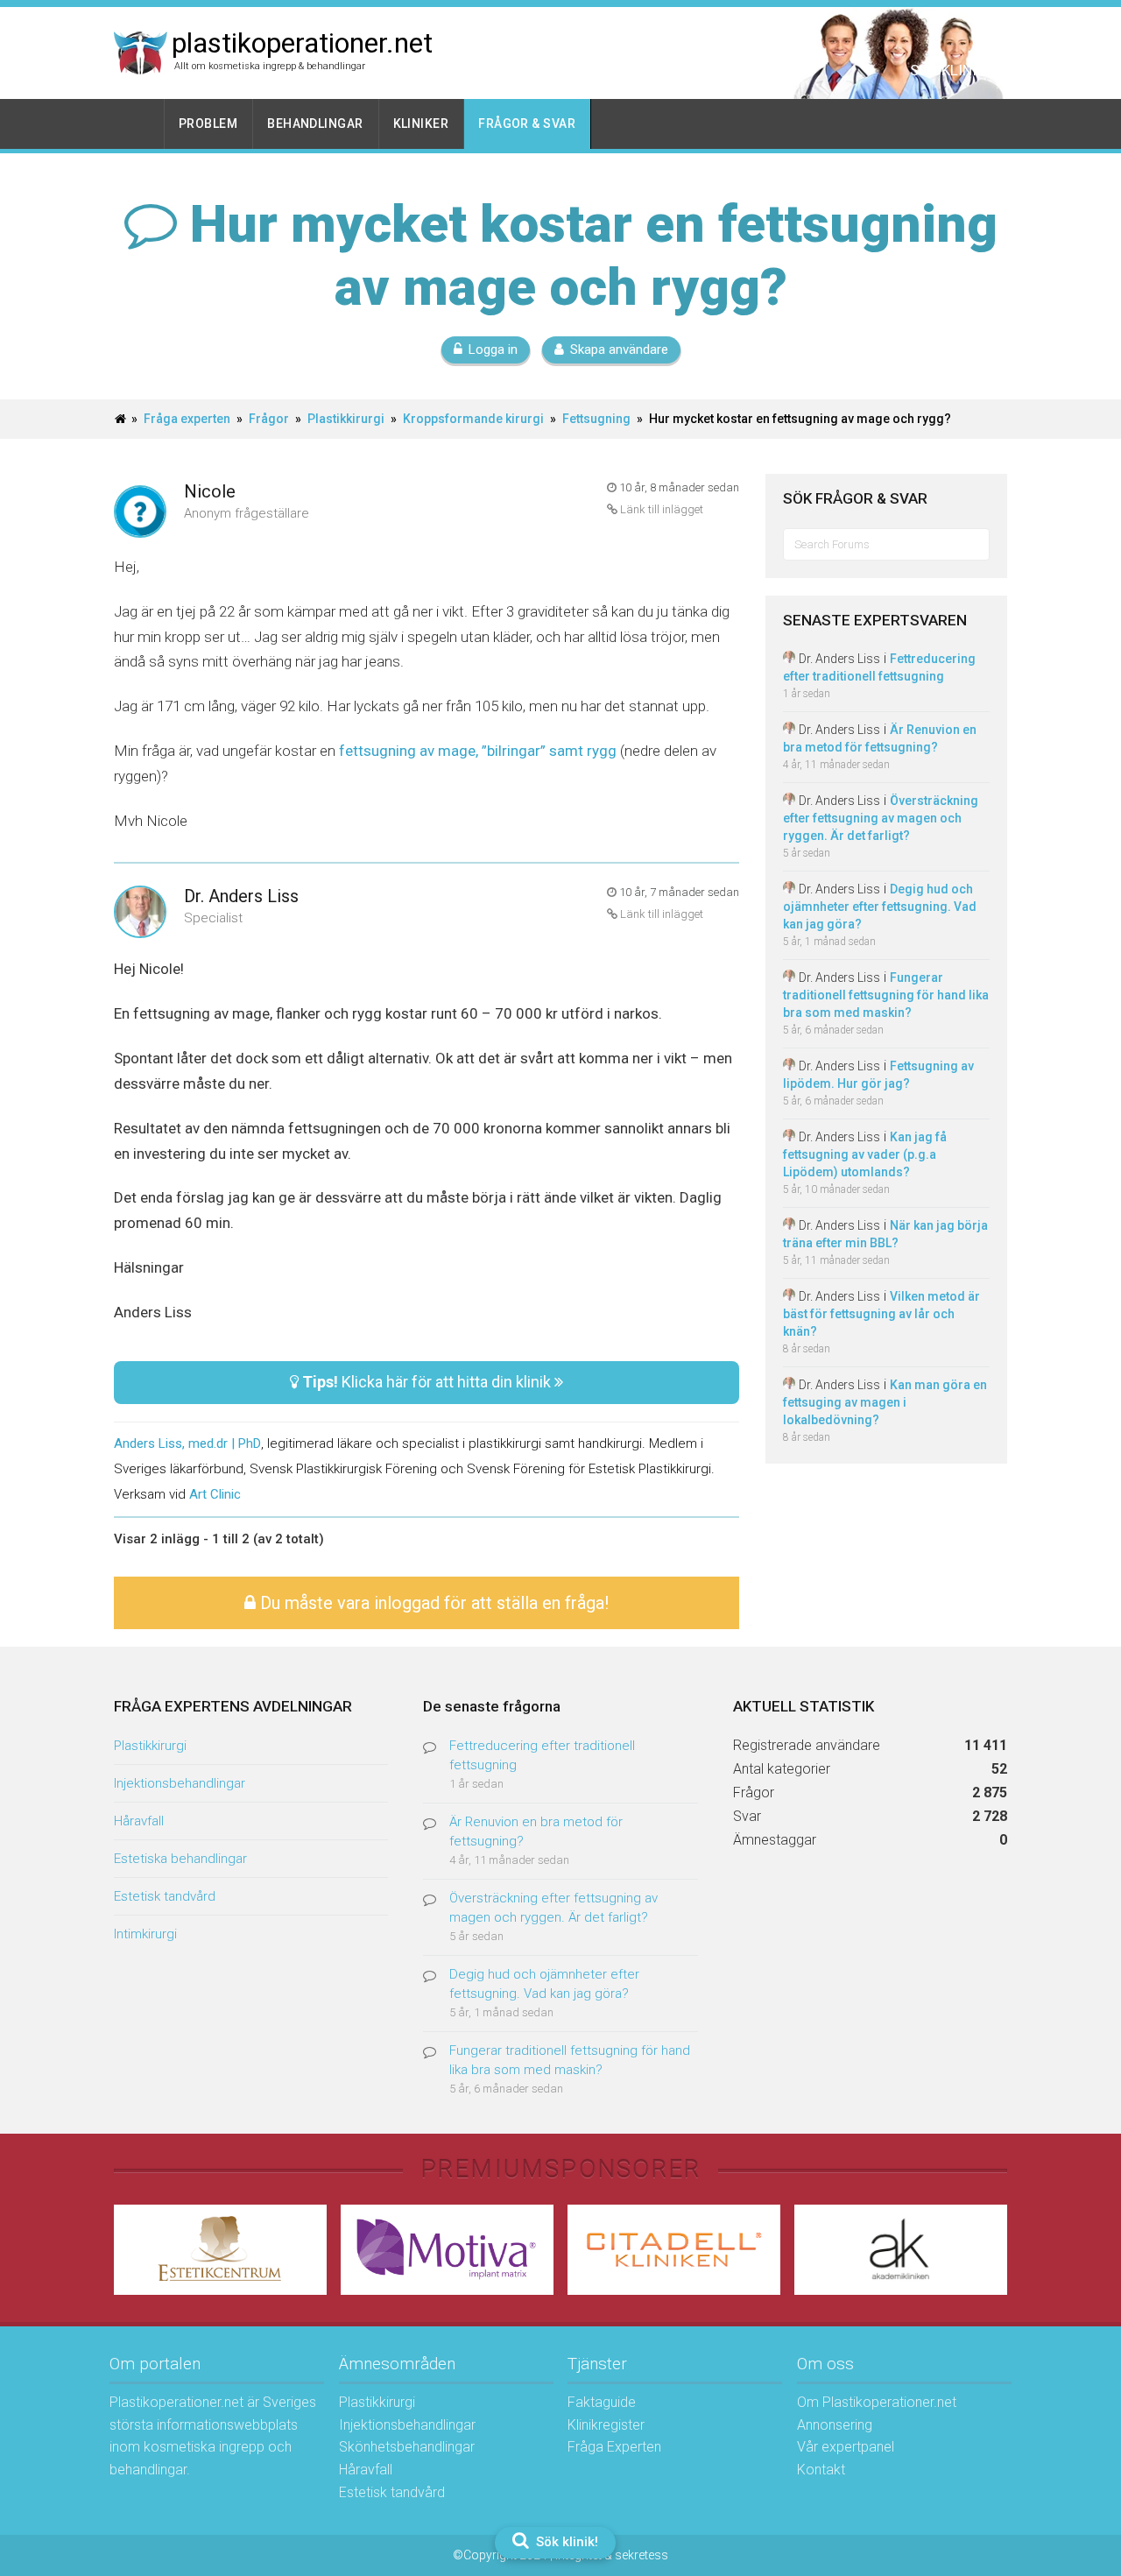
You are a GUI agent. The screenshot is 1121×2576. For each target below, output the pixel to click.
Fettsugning (596, 419)
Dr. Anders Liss (241, 896)
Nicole (210, 491)
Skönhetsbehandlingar (407, 2447)
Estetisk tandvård (165, 1896)
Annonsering (835, 2425)
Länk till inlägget (660, 509)
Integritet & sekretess (612, 2555)
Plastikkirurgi (346, 419)
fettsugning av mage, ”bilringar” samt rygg (478, 751)
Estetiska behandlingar (180, 1859)
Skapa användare (619, 349)
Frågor (269, 419)
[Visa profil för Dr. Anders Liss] (140, 913)
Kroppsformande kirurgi (473, 419)
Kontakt (821, 2470)
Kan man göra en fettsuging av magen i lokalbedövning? (885, 1402)
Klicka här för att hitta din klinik (428, 1382)
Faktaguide (602, 2402)
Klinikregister (606, 2425)
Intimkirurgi (145, 1934)
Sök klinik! (565, 2542)
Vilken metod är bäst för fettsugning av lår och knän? (881, 1314)
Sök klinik (948, 70)
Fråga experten (187, 419)
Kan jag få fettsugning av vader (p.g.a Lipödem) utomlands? (865, 1154)
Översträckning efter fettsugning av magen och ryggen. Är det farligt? (881, 818)
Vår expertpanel (846, 2447)
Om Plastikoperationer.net (877, 2402)
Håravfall (139, 1821)
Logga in (493, 349)
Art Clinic (215, 1494)
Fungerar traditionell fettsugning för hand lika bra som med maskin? (886, 995)
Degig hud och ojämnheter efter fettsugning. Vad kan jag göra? (880, 907)
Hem (139, 124)
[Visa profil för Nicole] (140, 513)
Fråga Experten (614, 2447)
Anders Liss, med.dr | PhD (187, 1443)
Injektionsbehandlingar (180, 1783)
